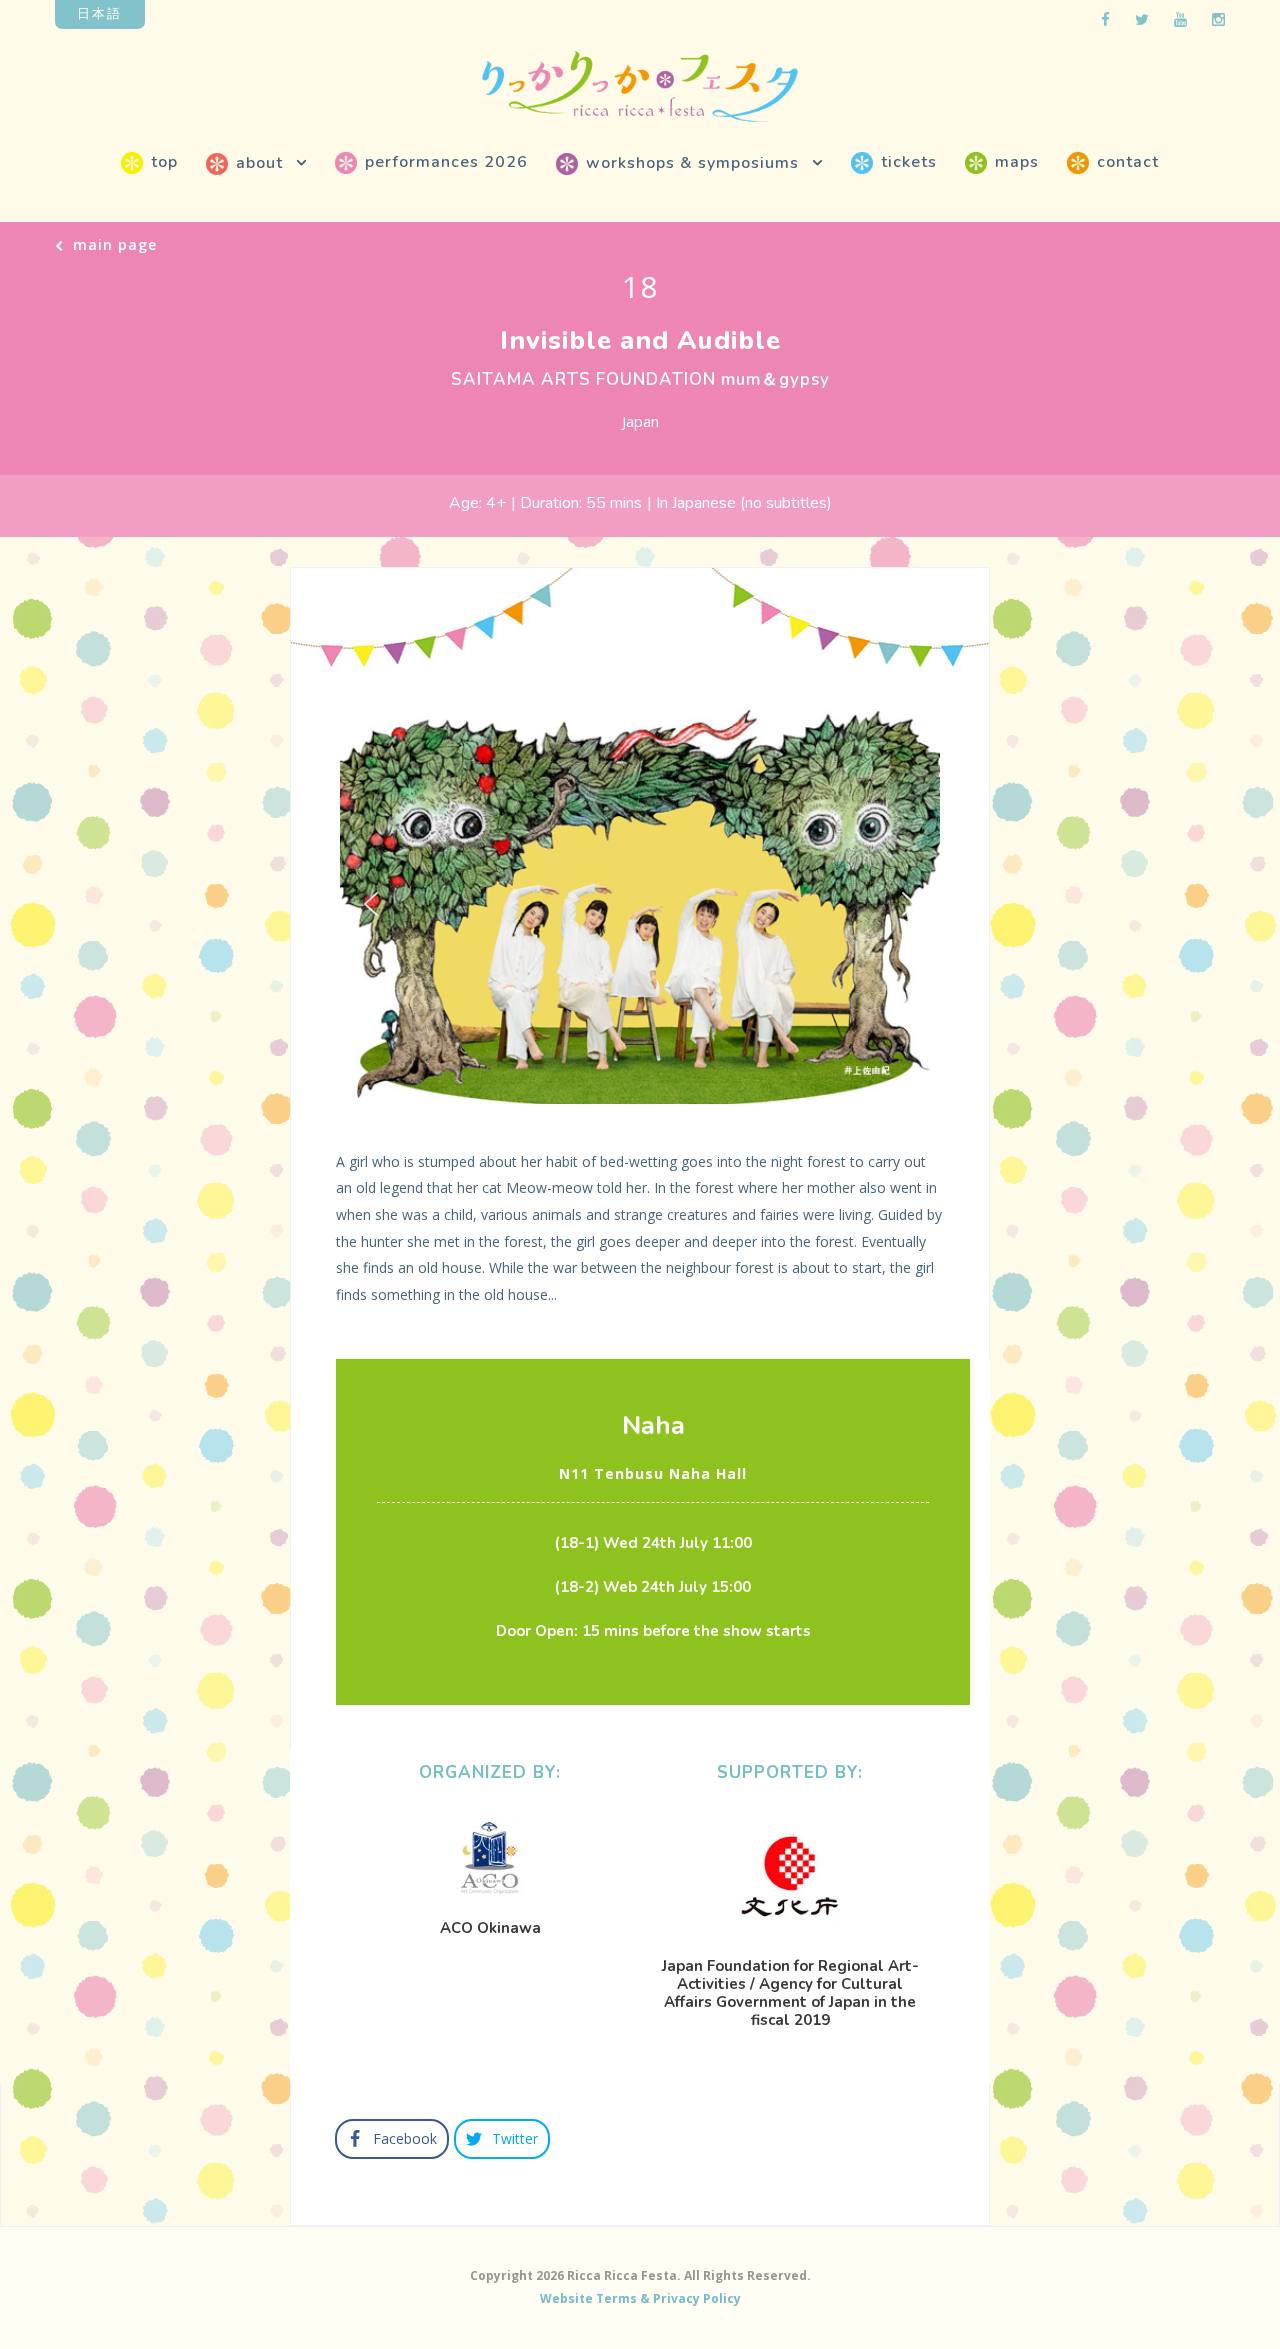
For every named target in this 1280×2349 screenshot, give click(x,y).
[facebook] (1105, 19)
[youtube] (1180, 19)
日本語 (99, 13)
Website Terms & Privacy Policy (640, 2298)
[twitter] (1142, 19)
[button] (371, 904)
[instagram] (1218, 19)
